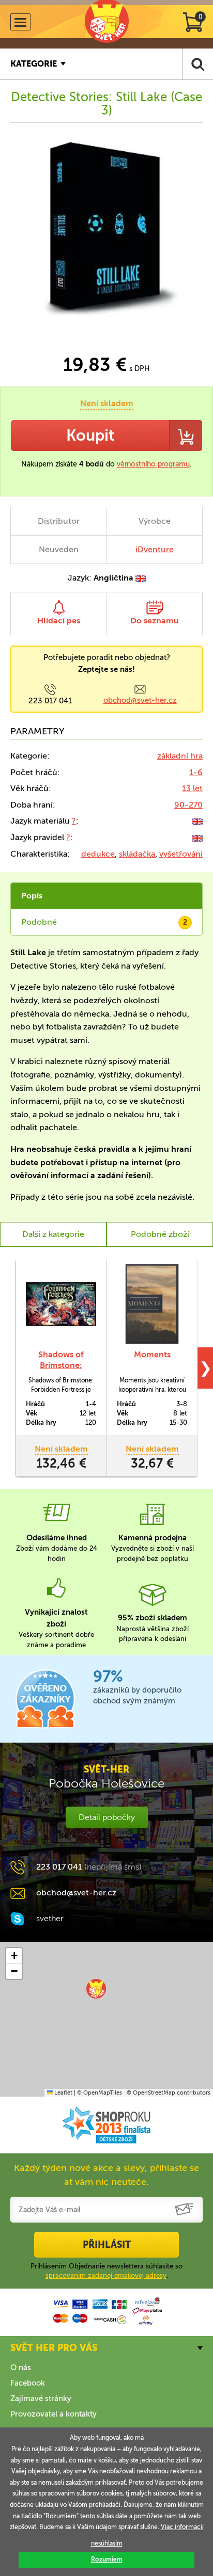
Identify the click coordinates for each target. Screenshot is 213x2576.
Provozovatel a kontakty (54, 2414)
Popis (32, 896)
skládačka (137, 854)
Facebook (28, 2383)
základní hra (180, 756)
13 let (192, 788)
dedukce (98, 854)
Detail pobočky (107, 1817)
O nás (21, 2368)
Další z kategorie (53, 1234)
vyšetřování (181, 854)
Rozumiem (107, 2559)
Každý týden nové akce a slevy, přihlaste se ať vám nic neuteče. (106, 2175)
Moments (152, 1354)
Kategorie (34, 64)
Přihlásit (107, 2245)
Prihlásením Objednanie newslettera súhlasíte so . (106, 2271)
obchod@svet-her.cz (140, 700)
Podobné (104, 922)
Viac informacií (182, 2527)
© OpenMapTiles (100, 2093)
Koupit (90, 436)
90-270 (188, 805)
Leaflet (63, 2093)
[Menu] (20, 22)
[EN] (197, 821)
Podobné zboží (160, 1234)
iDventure (155, 549)
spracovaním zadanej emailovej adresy (106, 2275)
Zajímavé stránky (41, 2398)
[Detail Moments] (152, 1304)
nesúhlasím (107, 2543)
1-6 (196, 772)
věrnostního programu (153, 464)
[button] (96, 1989)
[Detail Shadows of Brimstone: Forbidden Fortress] (61, 1304)
